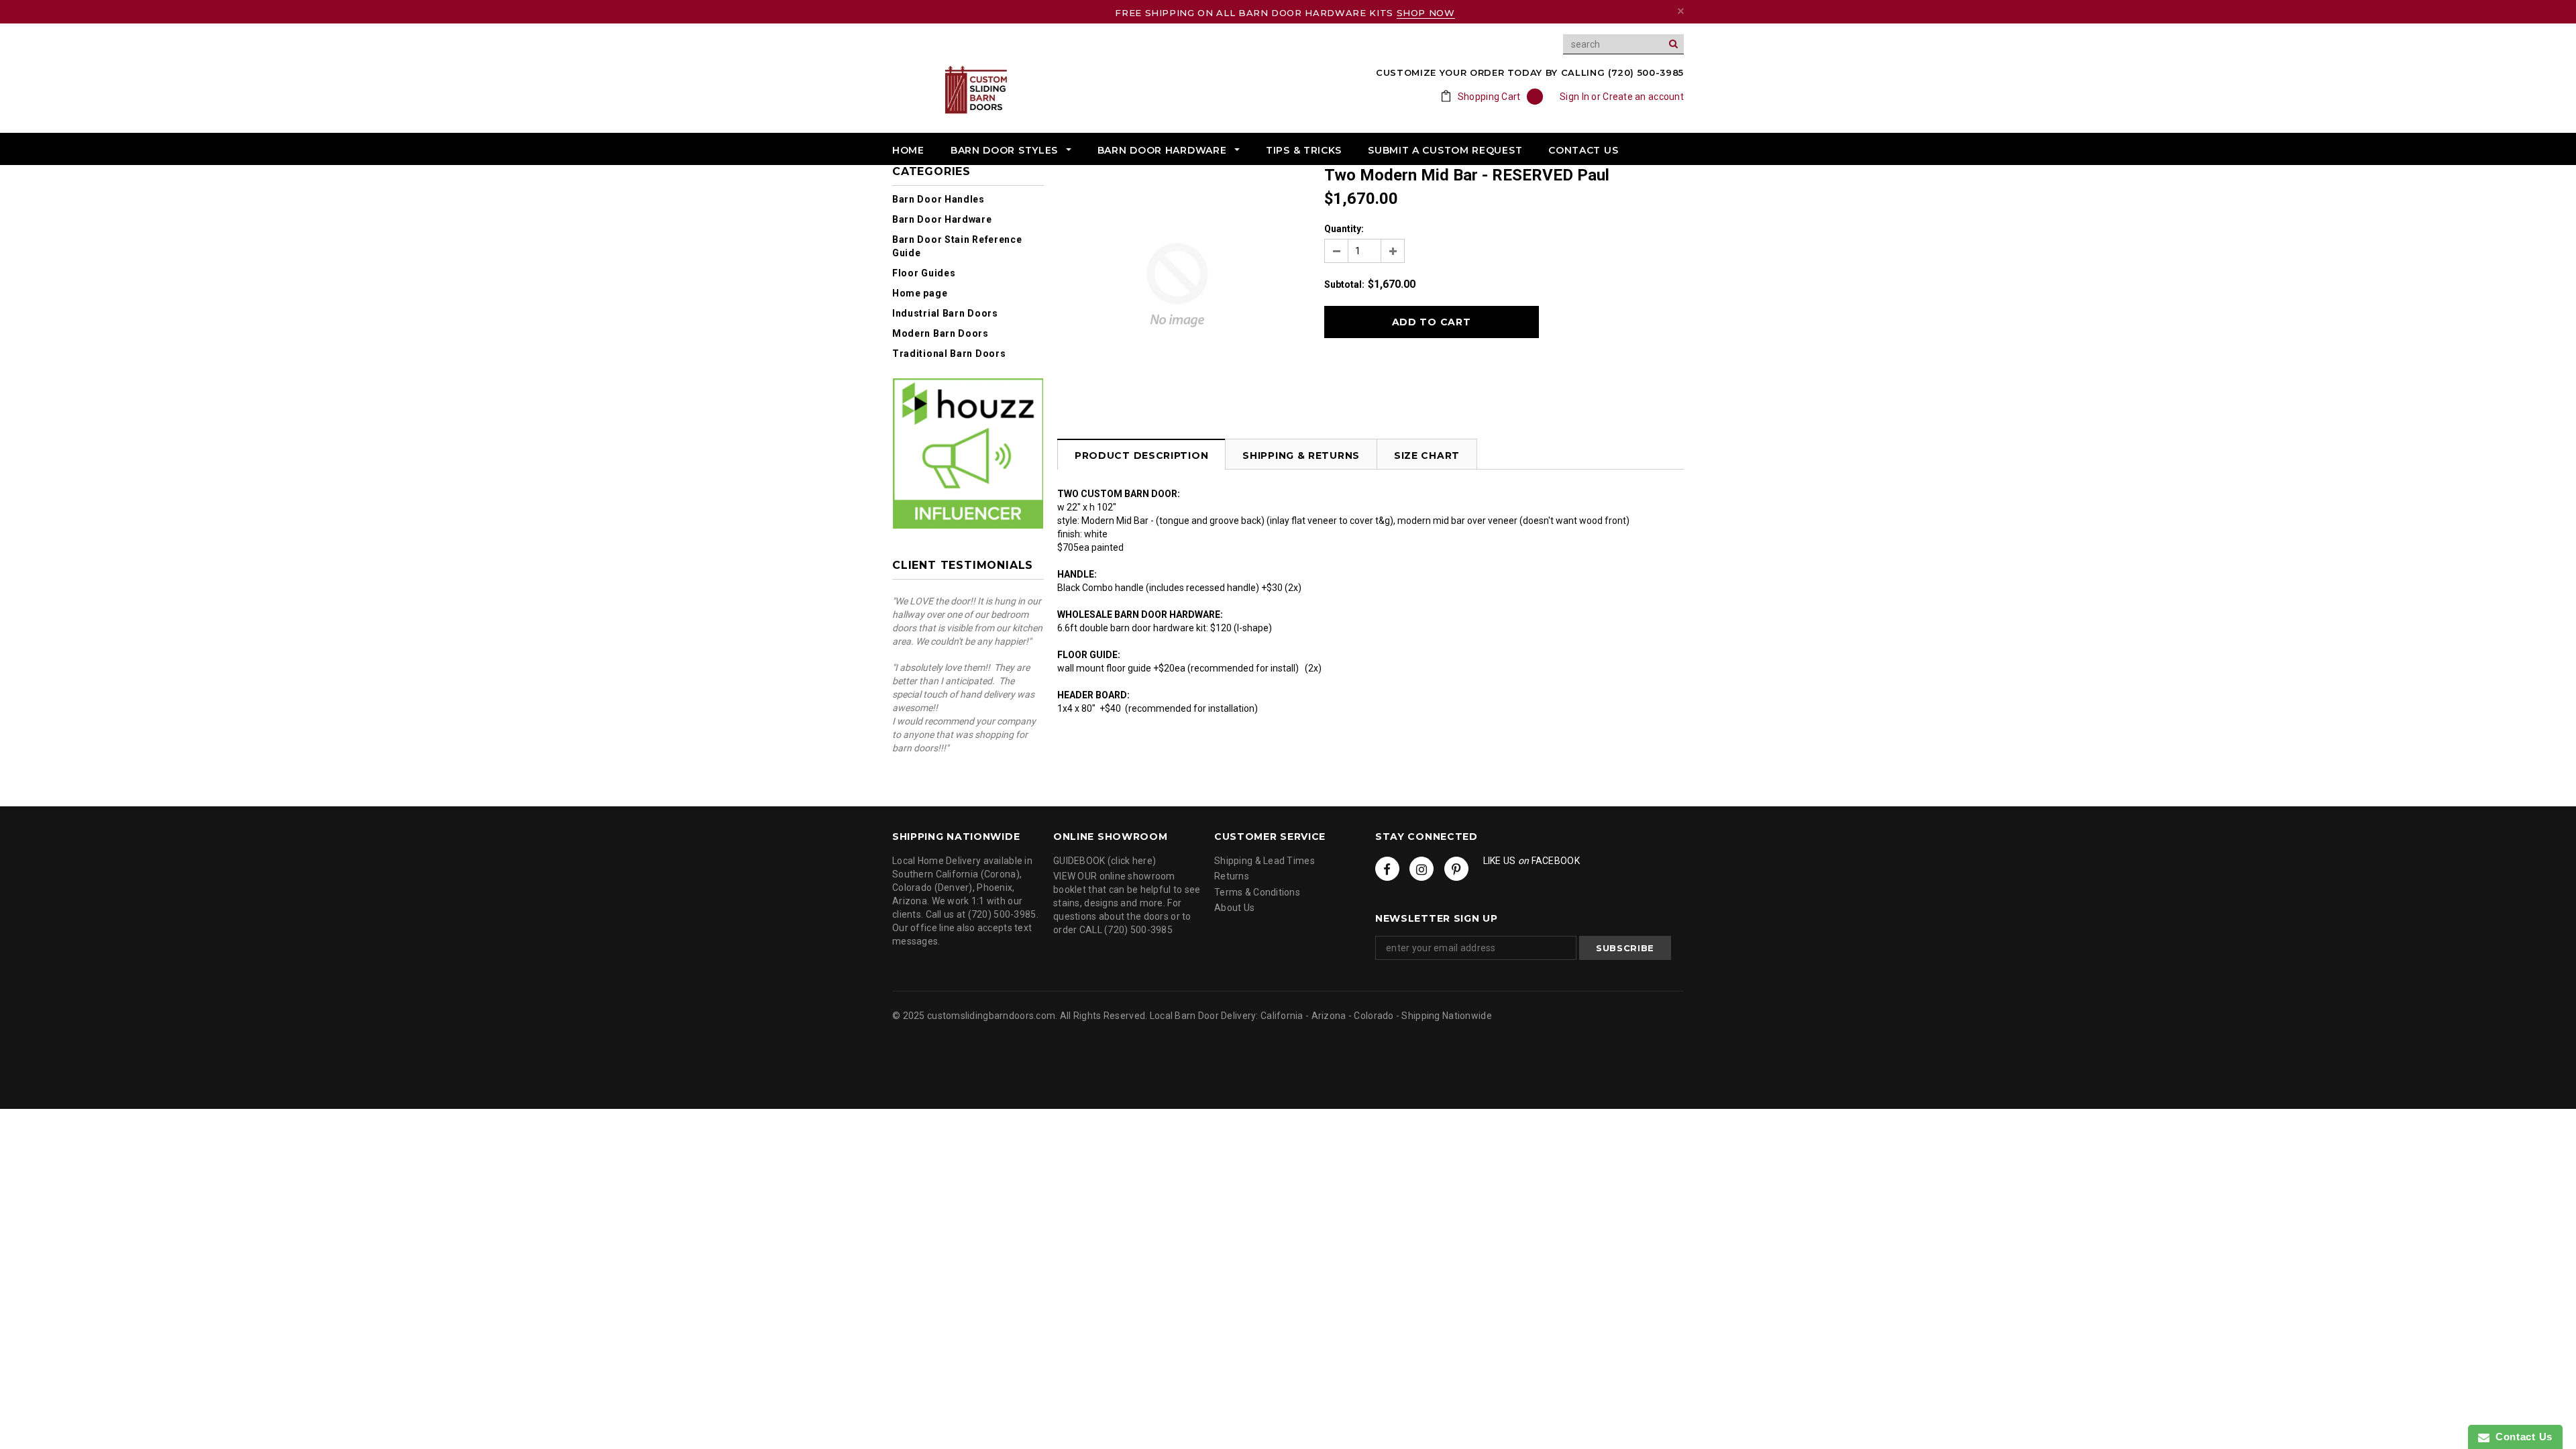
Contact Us (2521, 1437)
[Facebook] (1387, 869)
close (1681, 11)
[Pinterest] (1456, 869)
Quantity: (1344, 229)
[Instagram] (1421, 869)
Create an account (1643, 97)
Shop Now (1426, 13)
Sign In (1574, 97)
